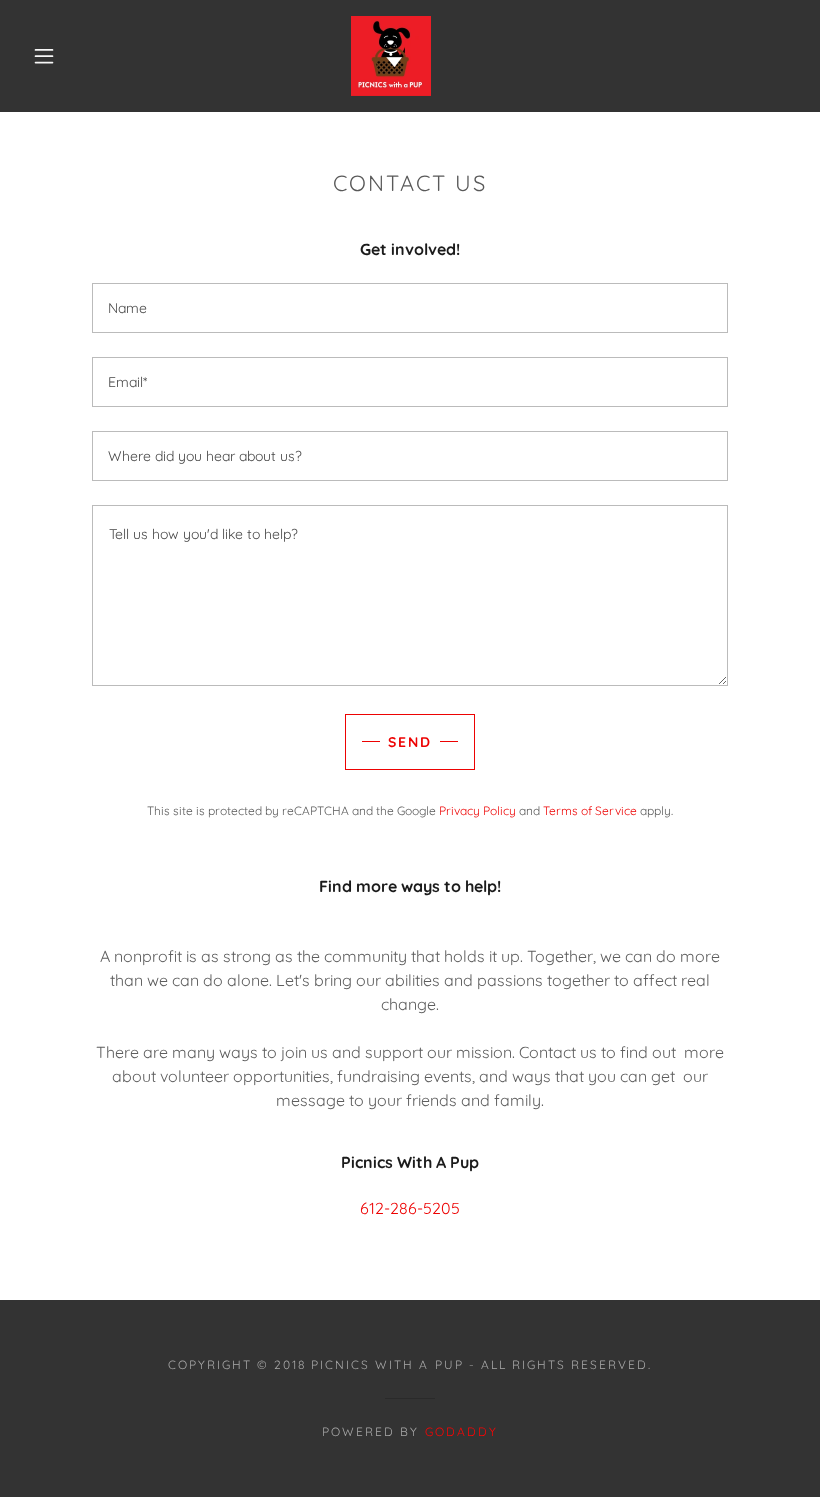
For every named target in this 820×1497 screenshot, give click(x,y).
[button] (44, 56)
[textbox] (409, 308)
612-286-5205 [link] (410, 1208)
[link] (391, 54)
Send (410, 742)
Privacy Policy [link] (477, 810)
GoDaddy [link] (461, 1431)
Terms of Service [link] (590, 810)
